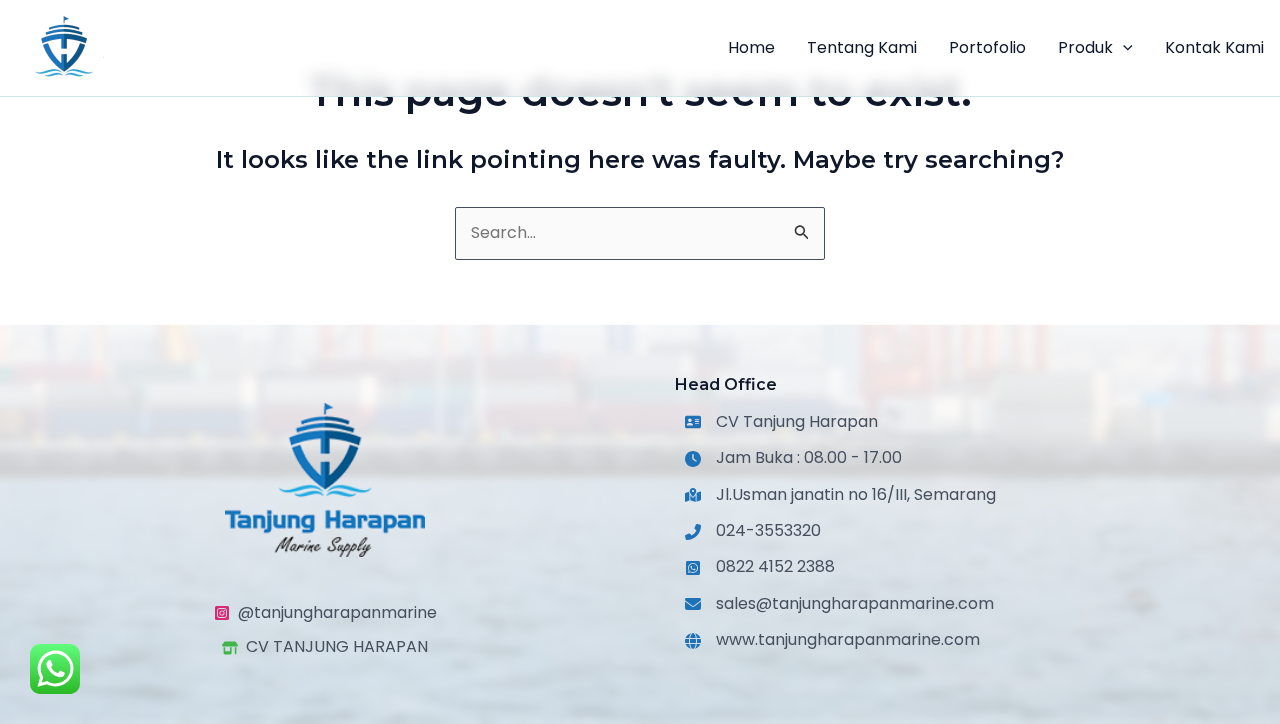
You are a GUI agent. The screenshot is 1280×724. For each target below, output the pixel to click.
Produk (1085, 47)
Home (751, 47)
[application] (1123, 48)
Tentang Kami (862, 47)
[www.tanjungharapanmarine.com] (832, 641)
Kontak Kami (1214, 47)
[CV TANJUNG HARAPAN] (325, 648)
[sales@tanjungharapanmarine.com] (839, 604)
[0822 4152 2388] (760, 568)
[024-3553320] (753, 531)
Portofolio (987, 47)
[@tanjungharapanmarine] (325, 613)
